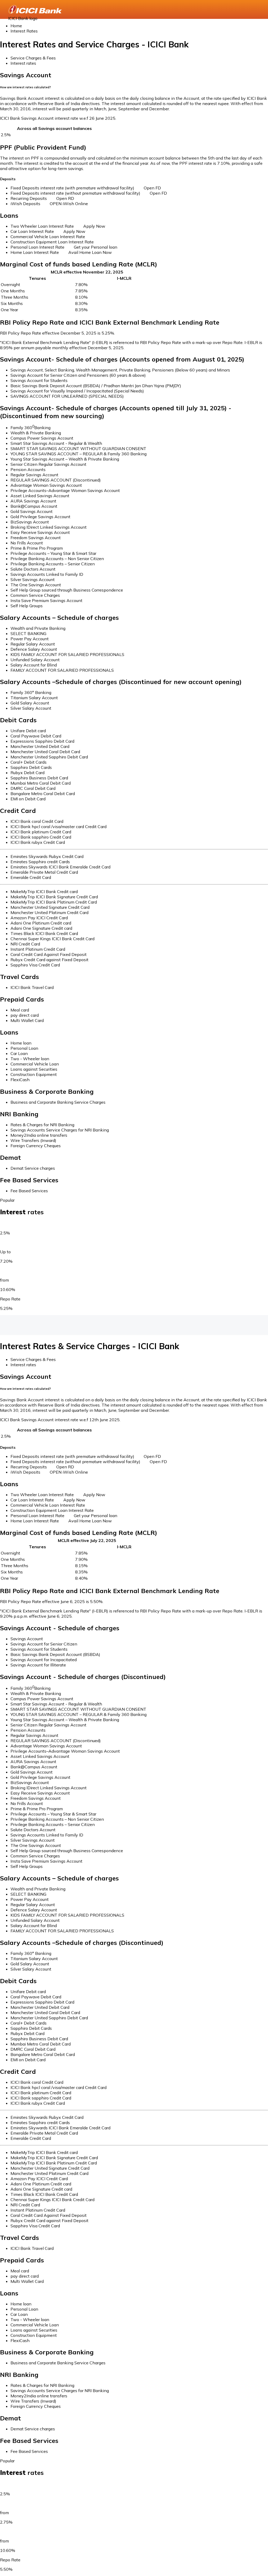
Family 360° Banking (31, 692)
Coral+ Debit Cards (29, 762)
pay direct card (25, 1015)
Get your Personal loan (96, 247)
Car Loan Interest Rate (32, 231)
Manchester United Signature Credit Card (50, 907)
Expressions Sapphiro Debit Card (42, 741)
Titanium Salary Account (34, 698)
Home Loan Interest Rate (35, 252)
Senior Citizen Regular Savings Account (48, 464)
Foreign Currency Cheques (36, 1146)
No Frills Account (27, 543)
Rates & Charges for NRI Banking (42, 1125)
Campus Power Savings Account (42, 438)
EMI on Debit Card (28, 799)
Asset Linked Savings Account (40, 496)
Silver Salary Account (31, 708)
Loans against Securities (34, 1069)
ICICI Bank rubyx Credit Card (38, 842)
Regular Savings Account (34, 475)
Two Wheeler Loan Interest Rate (42, 226)
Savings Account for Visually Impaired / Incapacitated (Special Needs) (77, 391)
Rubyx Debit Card (27, 773)
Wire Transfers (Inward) (33, 1140)
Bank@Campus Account (34, 506)
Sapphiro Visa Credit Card (35, 965)
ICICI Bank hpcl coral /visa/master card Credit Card (58, 827)
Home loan (21, 1043)
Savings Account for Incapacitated (44, 1660)
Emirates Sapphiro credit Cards (40, 862)
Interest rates (23, 63)
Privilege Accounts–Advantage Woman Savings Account (65, 490)
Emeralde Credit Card (31, 877)
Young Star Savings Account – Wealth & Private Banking (65, 459)
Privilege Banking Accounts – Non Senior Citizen (57, 559)
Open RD (65, 198)
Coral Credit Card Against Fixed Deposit (49, 954)
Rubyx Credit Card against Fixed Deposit (49, 960)
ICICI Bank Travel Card (32, 987)
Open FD (152, 188)
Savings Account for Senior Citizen (44, 1644)
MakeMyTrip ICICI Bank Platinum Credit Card (54, 902)
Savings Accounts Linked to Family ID (47, 574)
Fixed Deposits (14, 1242)
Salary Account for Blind (34, 665)
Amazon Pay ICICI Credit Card (39, 918)
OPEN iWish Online (69, 204)
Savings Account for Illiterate (38, 1665)
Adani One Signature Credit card (41, 928)
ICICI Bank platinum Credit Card (41, 832)
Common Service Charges (35, 595)
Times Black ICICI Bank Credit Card (44, 933)
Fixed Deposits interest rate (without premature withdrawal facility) (75, 193)
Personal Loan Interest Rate (37, 247)
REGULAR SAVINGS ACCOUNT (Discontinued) (56, 480)
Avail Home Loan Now (90, 252)
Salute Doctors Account (33, 569)
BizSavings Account (30, 522)
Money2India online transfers (39, 1135)
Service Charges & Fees (33, 58)
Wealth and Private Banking (38, 628)
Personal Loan (24, 1048)
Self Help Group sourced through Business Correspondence (67, 590)
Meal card (20, 1010)
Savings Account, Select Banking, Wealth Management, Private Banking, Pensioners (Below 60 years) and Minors (120, 370)
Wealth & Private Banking (36, 433)
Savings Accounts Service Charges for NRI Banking (60, 1130)
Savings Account (27, 1639)
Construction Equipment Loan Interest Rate (52, 242)
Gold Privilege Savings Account (40, 517)
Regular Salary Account (33, 644)
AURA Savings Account (33, 501)
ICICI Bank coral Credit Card (37, 821)
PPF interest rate (196, 163)
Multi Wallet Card (27, 1020)
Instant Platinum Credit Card (38, 949)
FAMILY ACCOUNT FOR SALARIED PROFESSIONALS (62, 670)
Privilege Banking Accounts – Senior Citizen (53, 564)
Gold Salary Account (30, 703)
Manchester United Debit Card (40, 746)
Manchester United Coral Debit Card (45, 752)
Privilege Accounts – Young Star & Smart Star (53, 553)
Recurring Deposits (29, 198)
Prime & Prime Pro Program (37, 548)
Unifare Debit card (28, 731)
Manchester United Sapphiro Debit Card (49, 757)
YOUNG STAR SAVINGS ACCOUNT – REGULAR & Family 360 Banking (79, 454)
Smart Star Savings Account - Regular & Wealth (56, 443)
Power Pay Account (30, 639)
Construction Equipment (34, 1074)
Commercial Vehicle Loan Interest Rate (48, 237)
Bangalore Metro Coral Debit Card (43, 794)
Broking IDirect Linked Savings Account (49, 527)
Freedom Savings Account (36, 538)
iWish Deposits (25, 204)
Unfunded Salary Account (35, 660)
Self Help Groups (27, 606)
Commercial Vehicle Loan (35, 1064)
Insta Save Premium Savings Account (46, 600)
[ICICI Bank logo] (35, 9)
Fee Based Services (29, 1191)
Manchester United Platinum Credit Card (49, 912)
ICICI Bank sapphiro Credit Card (41, 837)
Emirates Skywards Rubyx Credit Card (47, 856)
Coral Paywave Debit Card (36, 736)
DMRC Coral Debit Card (33, 788)
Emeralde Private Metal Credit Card (44, 872)
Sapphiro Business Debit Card (39, 778)
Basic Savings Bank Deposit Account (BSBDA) (55, 1654)
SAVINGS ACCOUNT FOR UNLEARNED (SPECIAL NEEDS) (67, 396)
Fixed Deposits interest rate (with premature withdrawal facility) (72, 188)
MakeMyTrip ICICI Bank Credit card (44, 892)
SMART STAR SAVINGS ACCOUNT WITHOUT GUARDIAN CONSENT (78, 449)
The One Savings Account (36, 585)
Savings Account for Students (39, 380)
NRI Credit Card (25, 944)
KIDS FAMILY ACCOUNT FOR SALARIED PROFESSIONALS (67, 654)
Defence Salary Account (34, 649)
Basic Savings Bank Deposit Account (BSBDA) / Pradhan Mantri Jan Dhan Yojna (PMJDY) (96, 386)
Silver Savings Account (33, 579)
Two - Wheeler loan (30, 1059)
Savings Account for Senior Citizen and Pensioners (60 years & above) (78, 375)
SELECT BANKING (28, 633)
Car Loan (19, 1053)
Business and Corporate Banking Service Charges (58, 1102)
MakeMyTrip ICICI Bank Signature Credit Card (54, 897)
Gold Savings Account (32, 511)
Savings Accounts (17, 1223)
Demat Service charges (33, 1168)
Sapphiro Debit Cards (31, 767)
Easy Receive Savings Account (40, 532)
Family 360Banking (30, 428)
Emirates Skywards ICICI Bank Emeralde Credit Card (60, 867)
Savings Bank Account (22, 98)
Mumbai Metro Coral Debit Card (41, 783)
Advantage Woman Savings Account (46, 485)
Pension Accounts (28, 469)
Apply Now (94, 226)
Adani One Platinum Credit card (41, 923)
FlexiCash (20, 1080)
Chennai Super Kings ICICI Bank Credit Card (52, 939)
